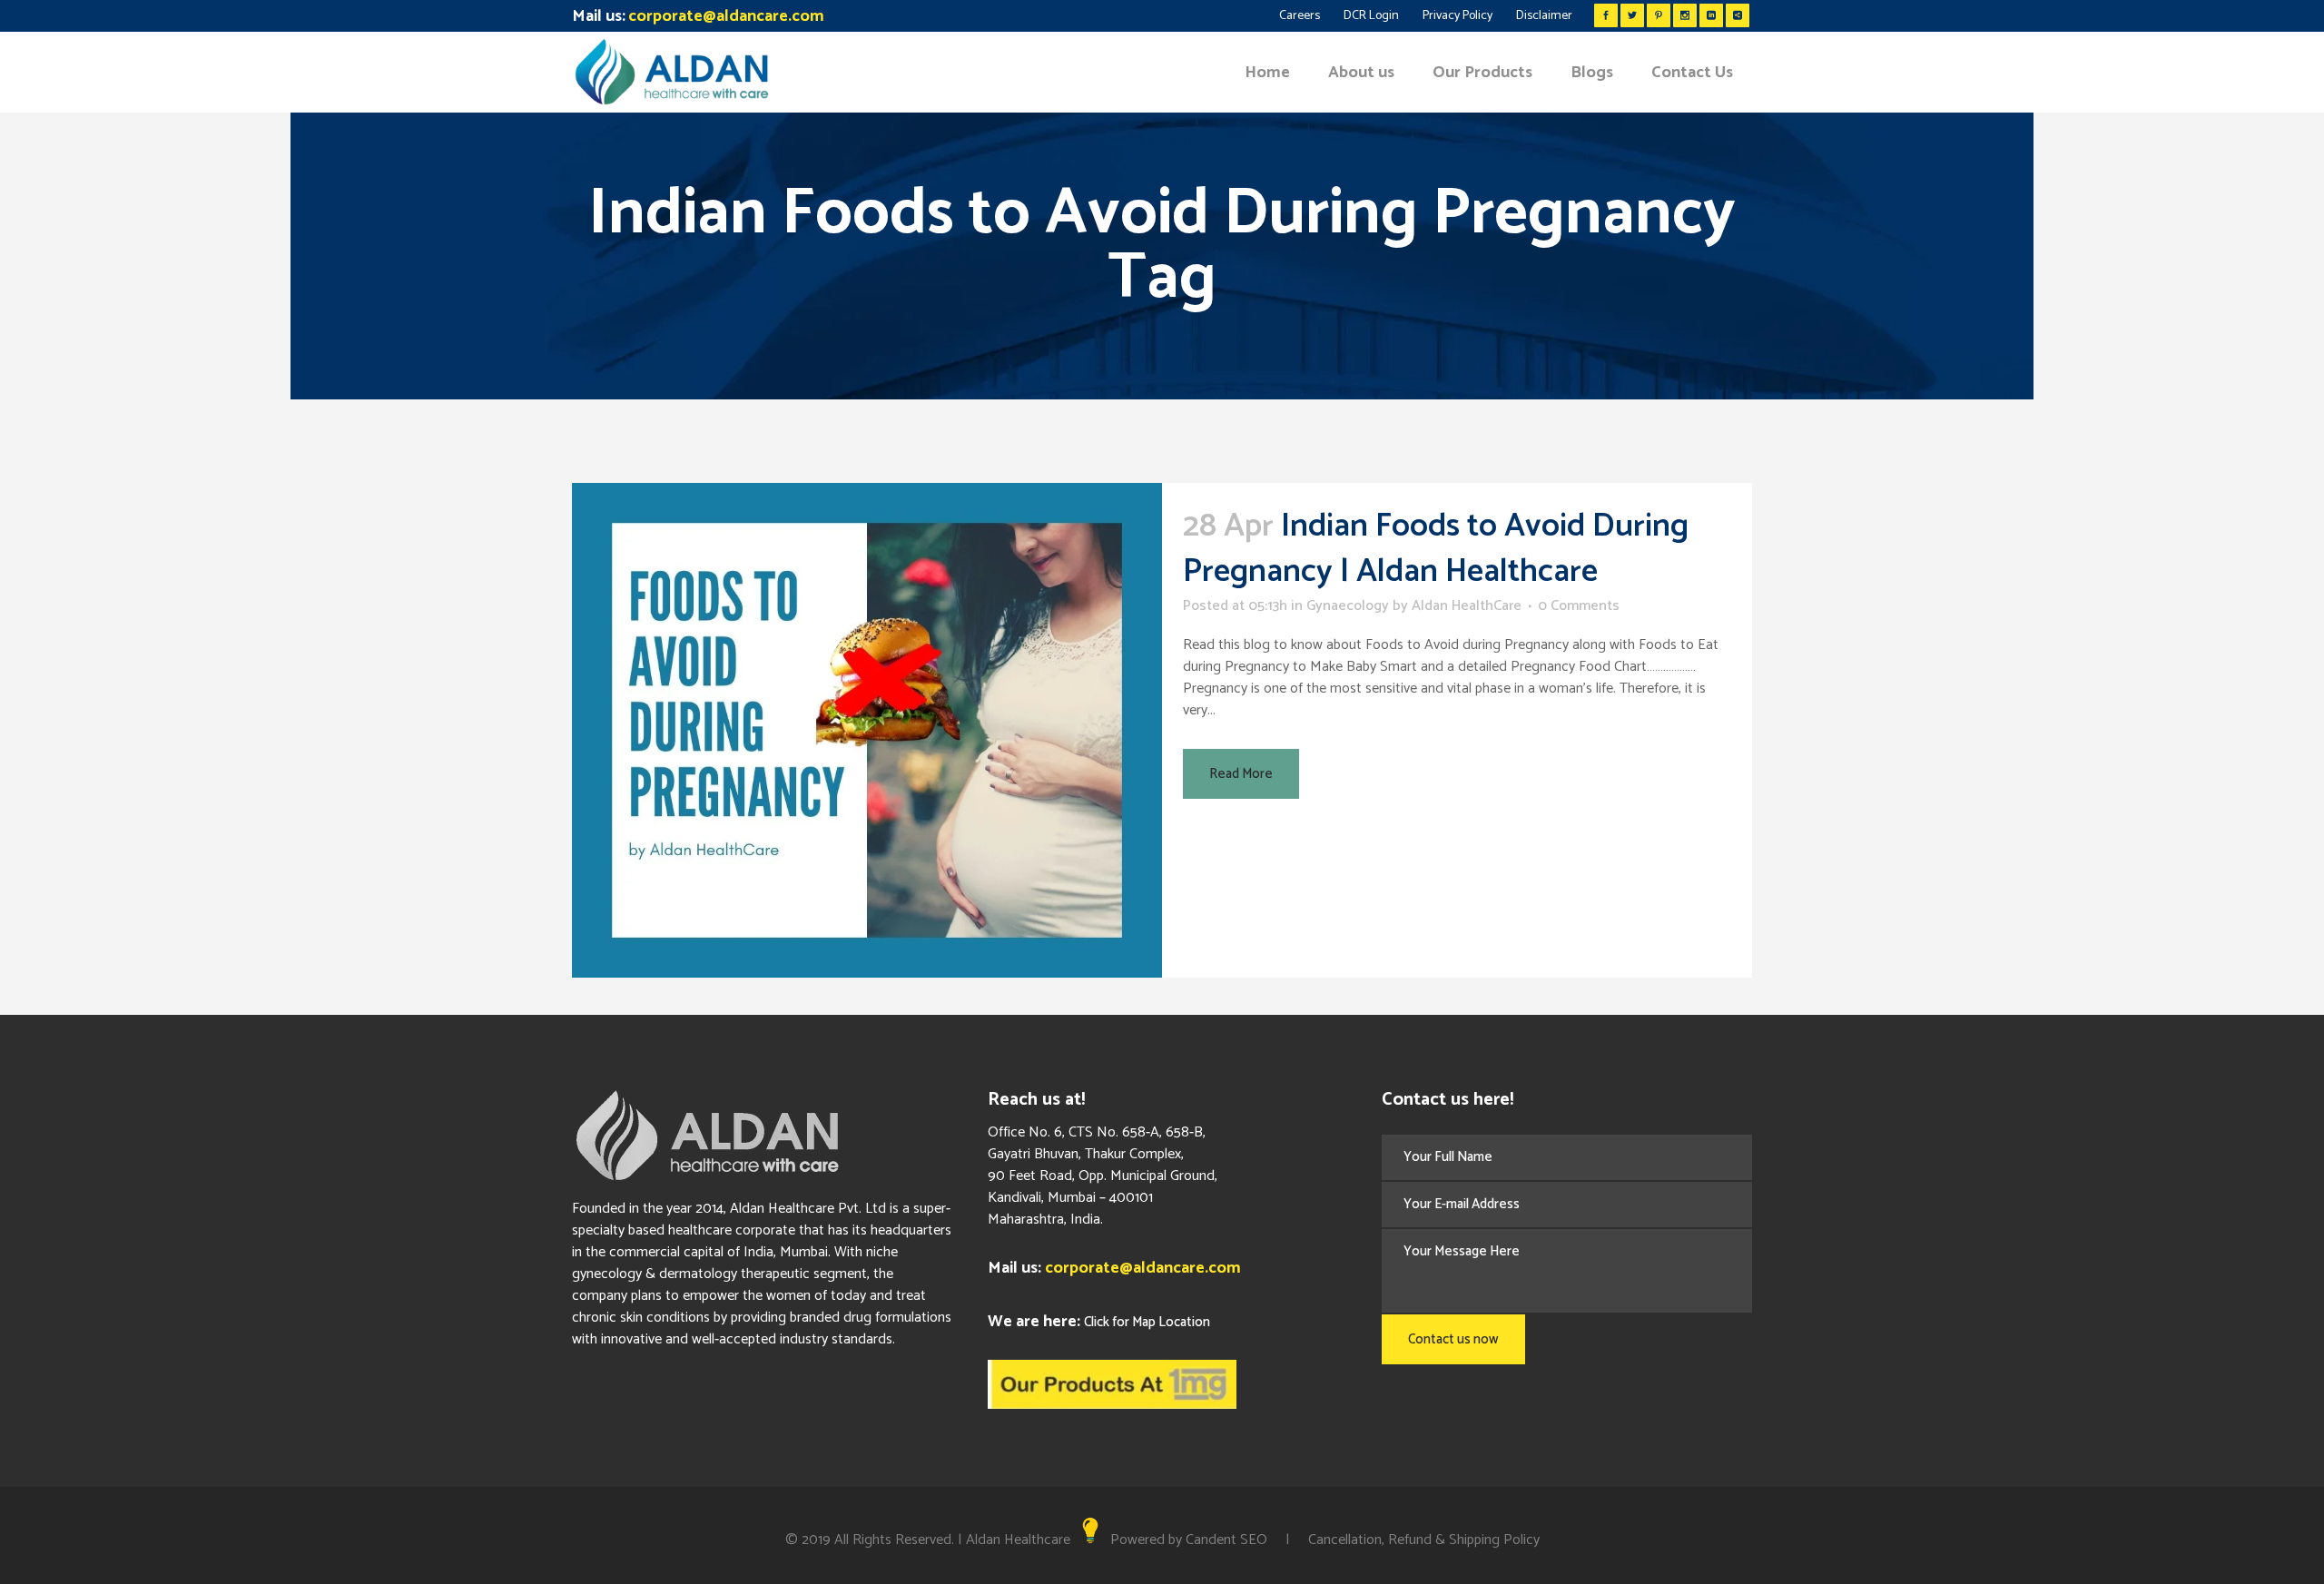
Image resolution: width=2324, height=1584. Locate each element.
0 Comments (1579, 606)
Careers (1300, 16)
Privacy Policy (1457, 16)
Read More (1241, 774)
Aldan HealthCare (1467, 606)
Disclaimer (1544, 16)
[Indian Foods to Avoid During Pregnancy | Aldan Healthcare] (867, 730)
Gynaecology (1348, 606)
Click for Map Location (1147, 1322)
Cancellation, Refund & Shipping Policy (1424, 1540)
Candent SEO (1226, 1540)
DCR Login (1371, 16)
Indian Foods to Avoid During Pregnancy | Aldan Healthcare (1436, 549)
